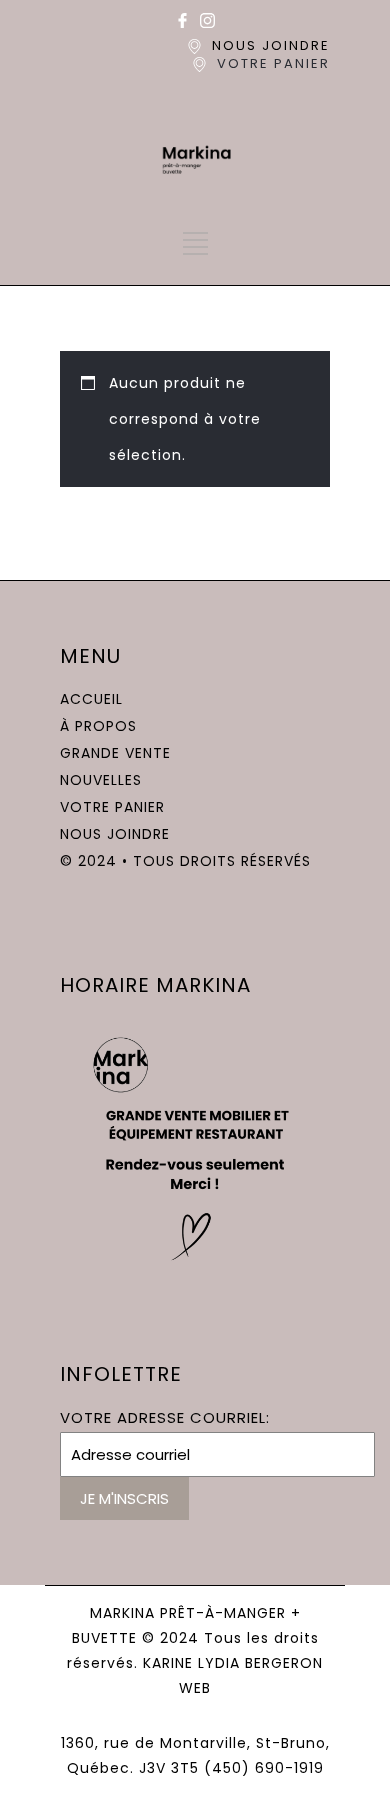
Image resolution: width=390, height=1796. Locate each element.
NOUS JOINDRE (271, 45)
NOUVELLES (101, 780)
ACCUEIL (91, 699)
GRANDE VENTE (115, 753)
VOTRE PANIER (273, 63)
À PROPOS (98, 726)
